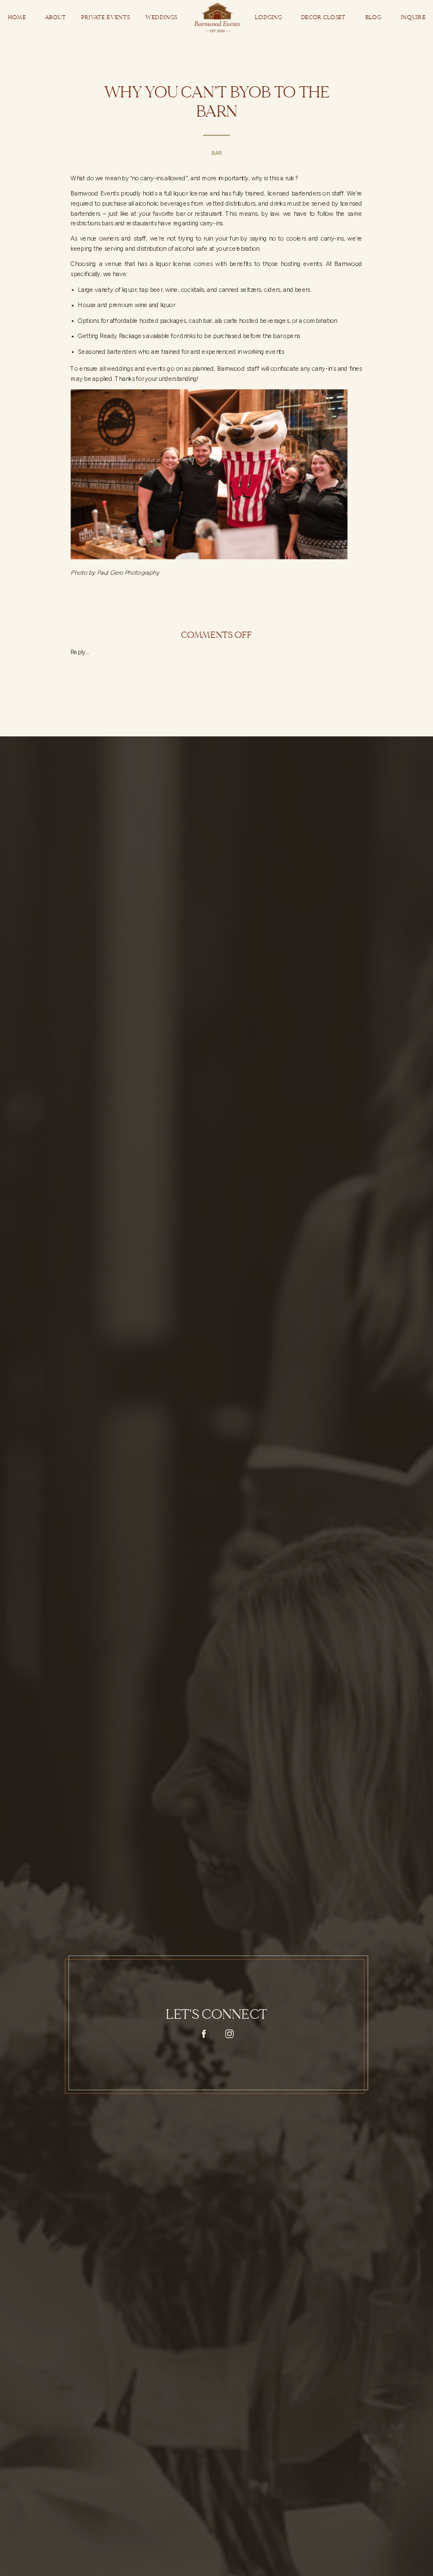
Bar (216, 153)
